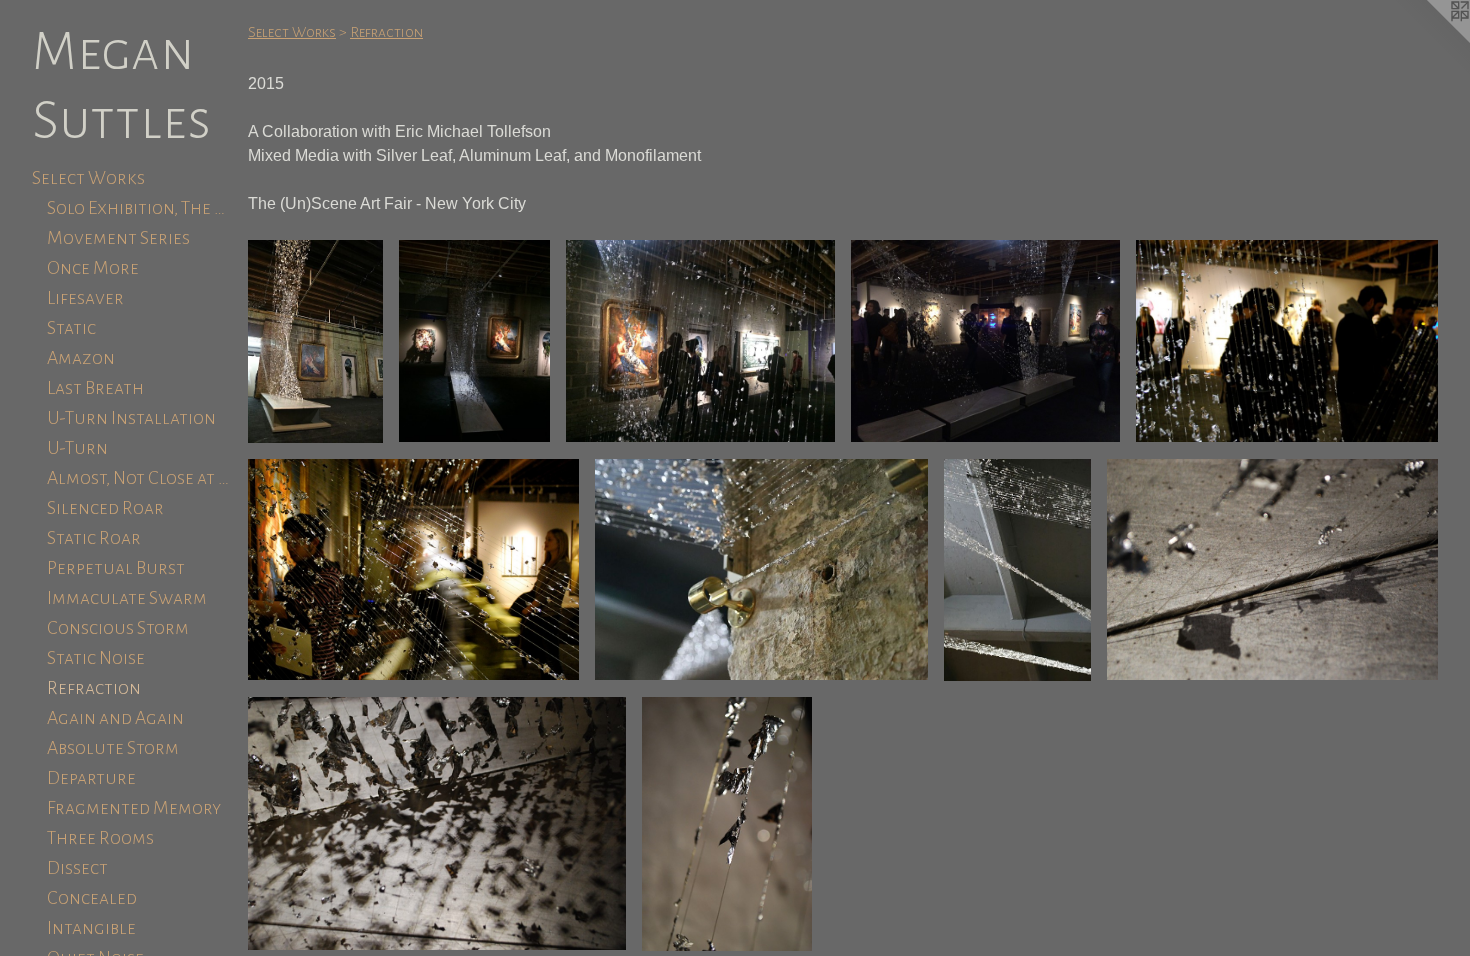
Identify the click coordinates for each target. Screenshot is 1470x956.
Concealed (92, 898)
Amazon (81, 358)
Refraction (94, 688)
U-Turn (77, 448)
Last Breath (95, 388)
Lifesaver (85, 298)
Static (71, 328)
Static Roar (94, 538)
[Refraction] (315, 341)
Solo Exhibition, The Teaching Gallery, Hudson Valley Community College (139, 208)
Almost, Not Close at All (139, 478)
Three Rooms (100, 838)
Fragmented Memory (134, 808)
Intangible (91, 928)
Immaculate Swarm (127, 598)
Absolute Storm (113, 748)
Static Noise (96, 658)
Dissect (77, 868)
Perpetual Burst (116, 568)
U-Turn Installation (131, 418)
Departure (91, 778)
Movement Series (118, 238)
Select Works (88, 178)
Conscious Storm (118, 628)
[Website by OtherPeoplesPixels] (1430, 40)
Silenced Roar (105, 508)
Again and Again (115, 718)
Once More (93, 268)
